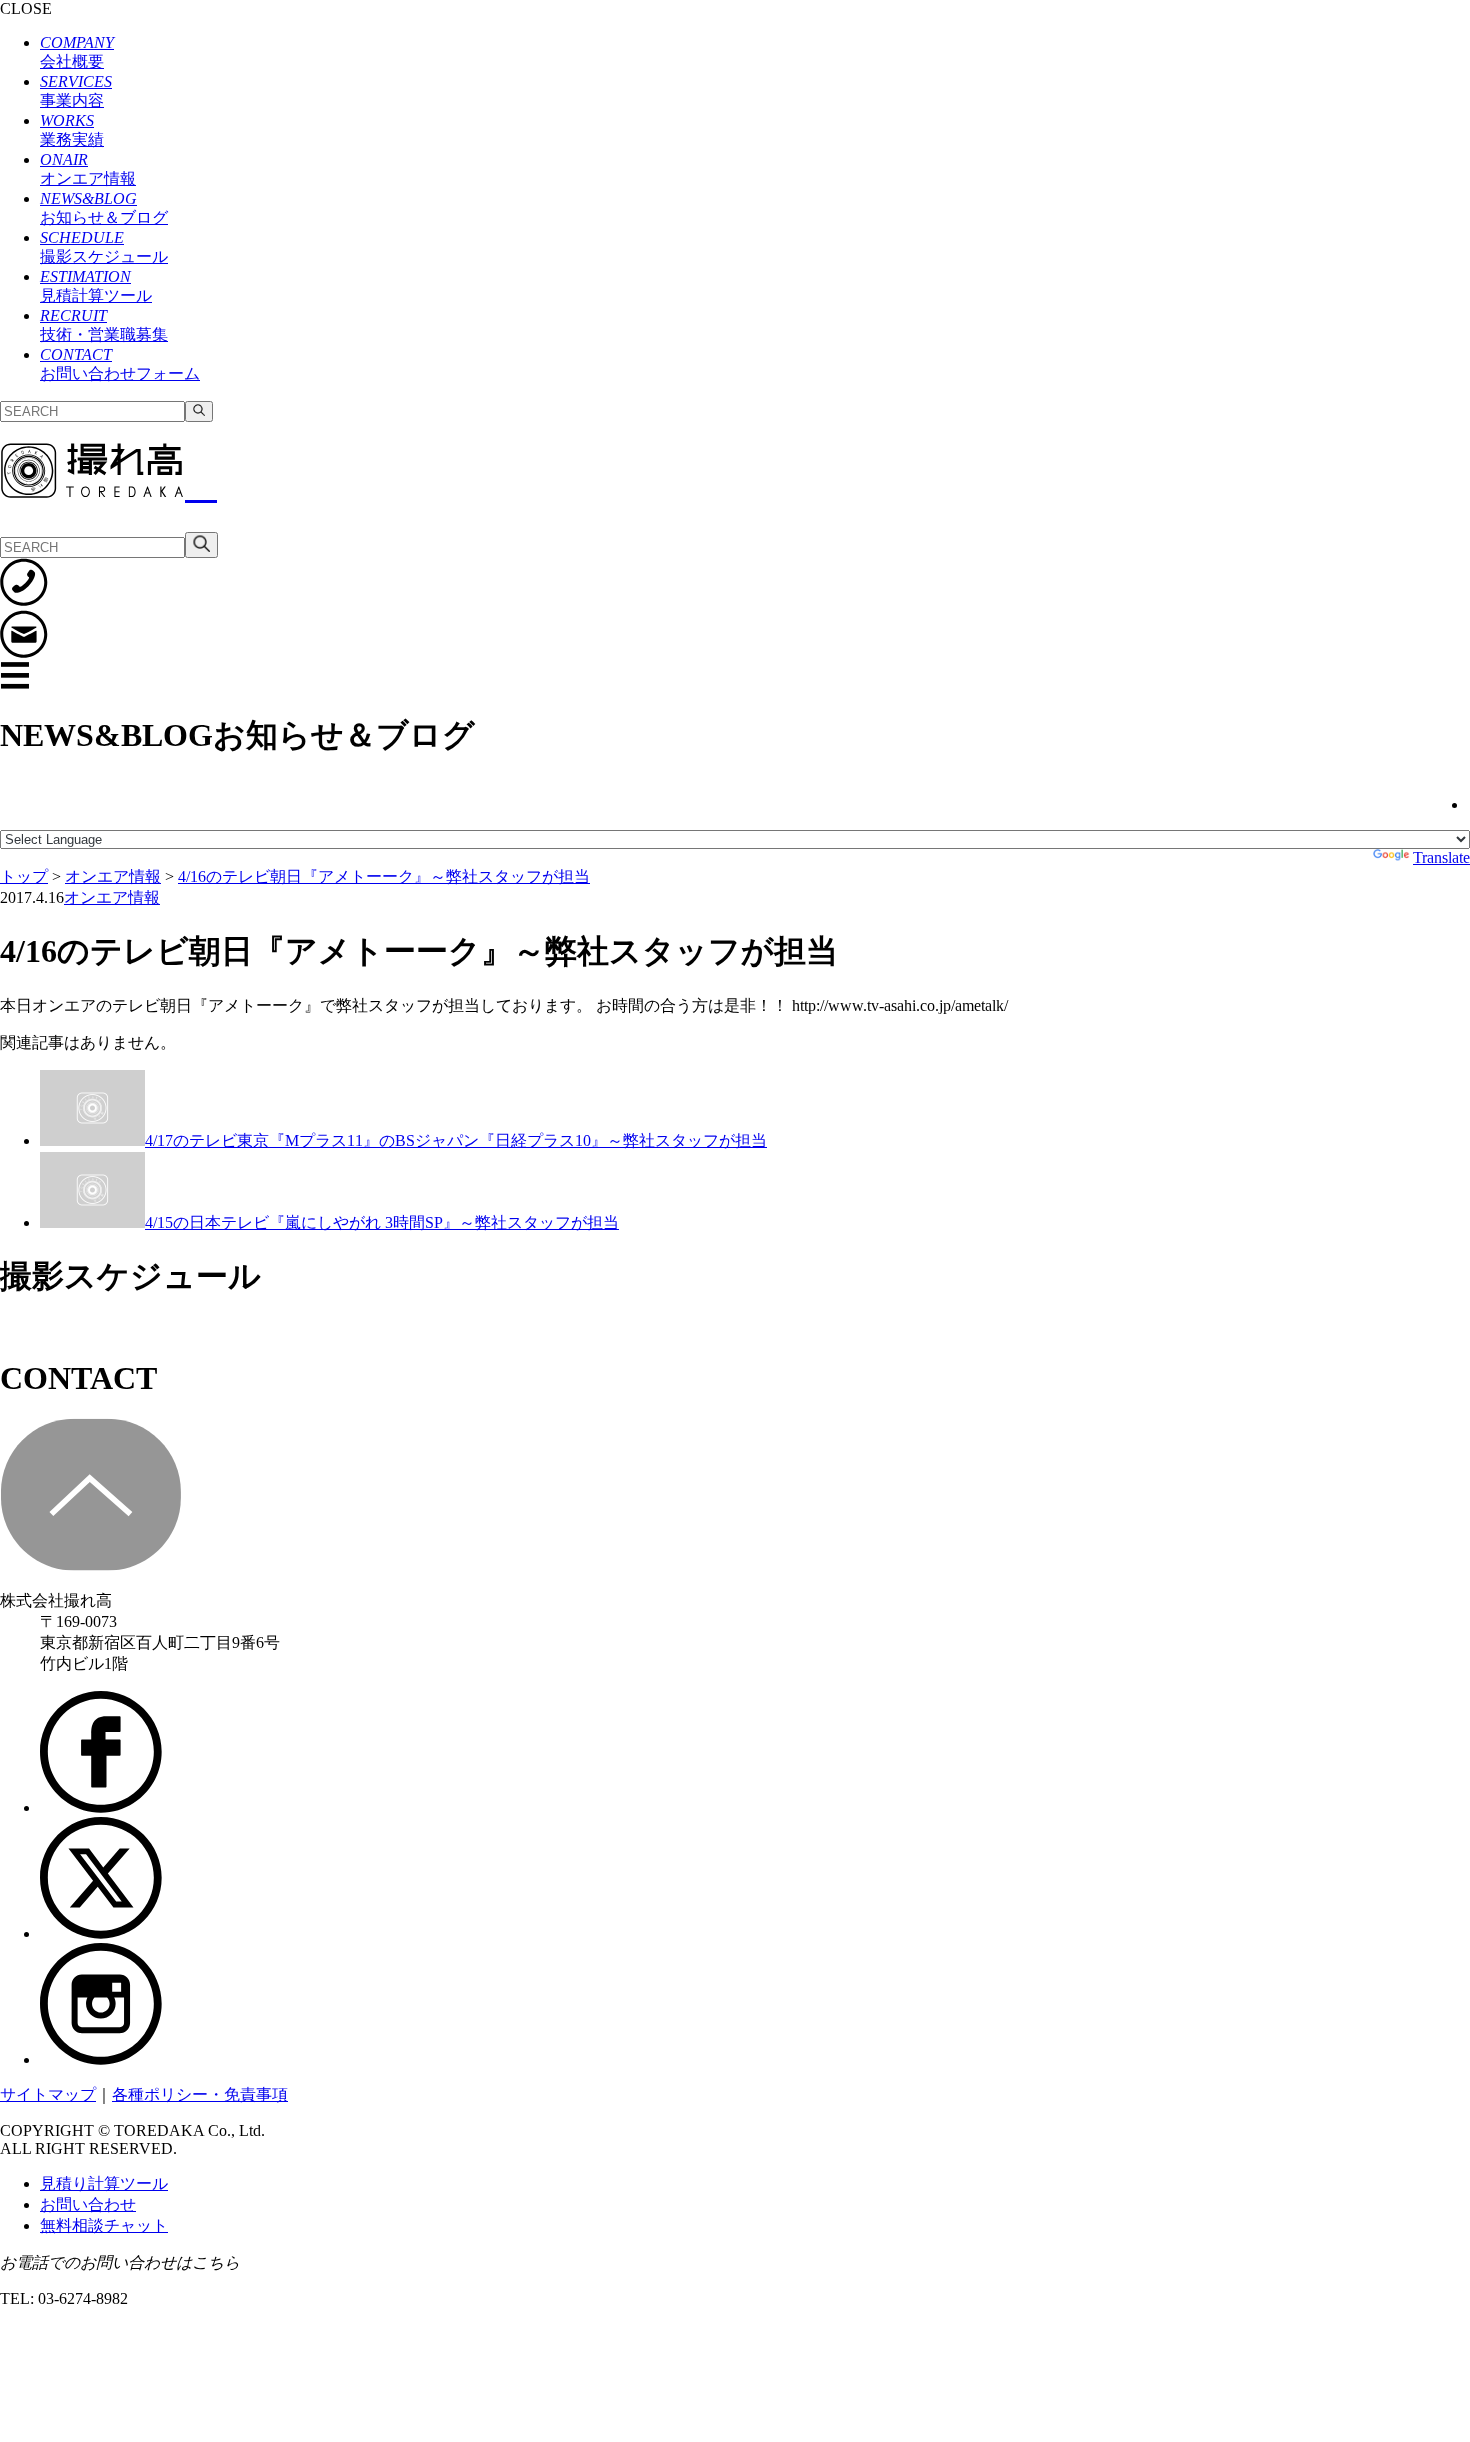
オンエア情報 (112, 897)
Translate (1441, 857)
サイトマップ (48, 2094)
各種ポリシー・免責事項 (200, 2094)
